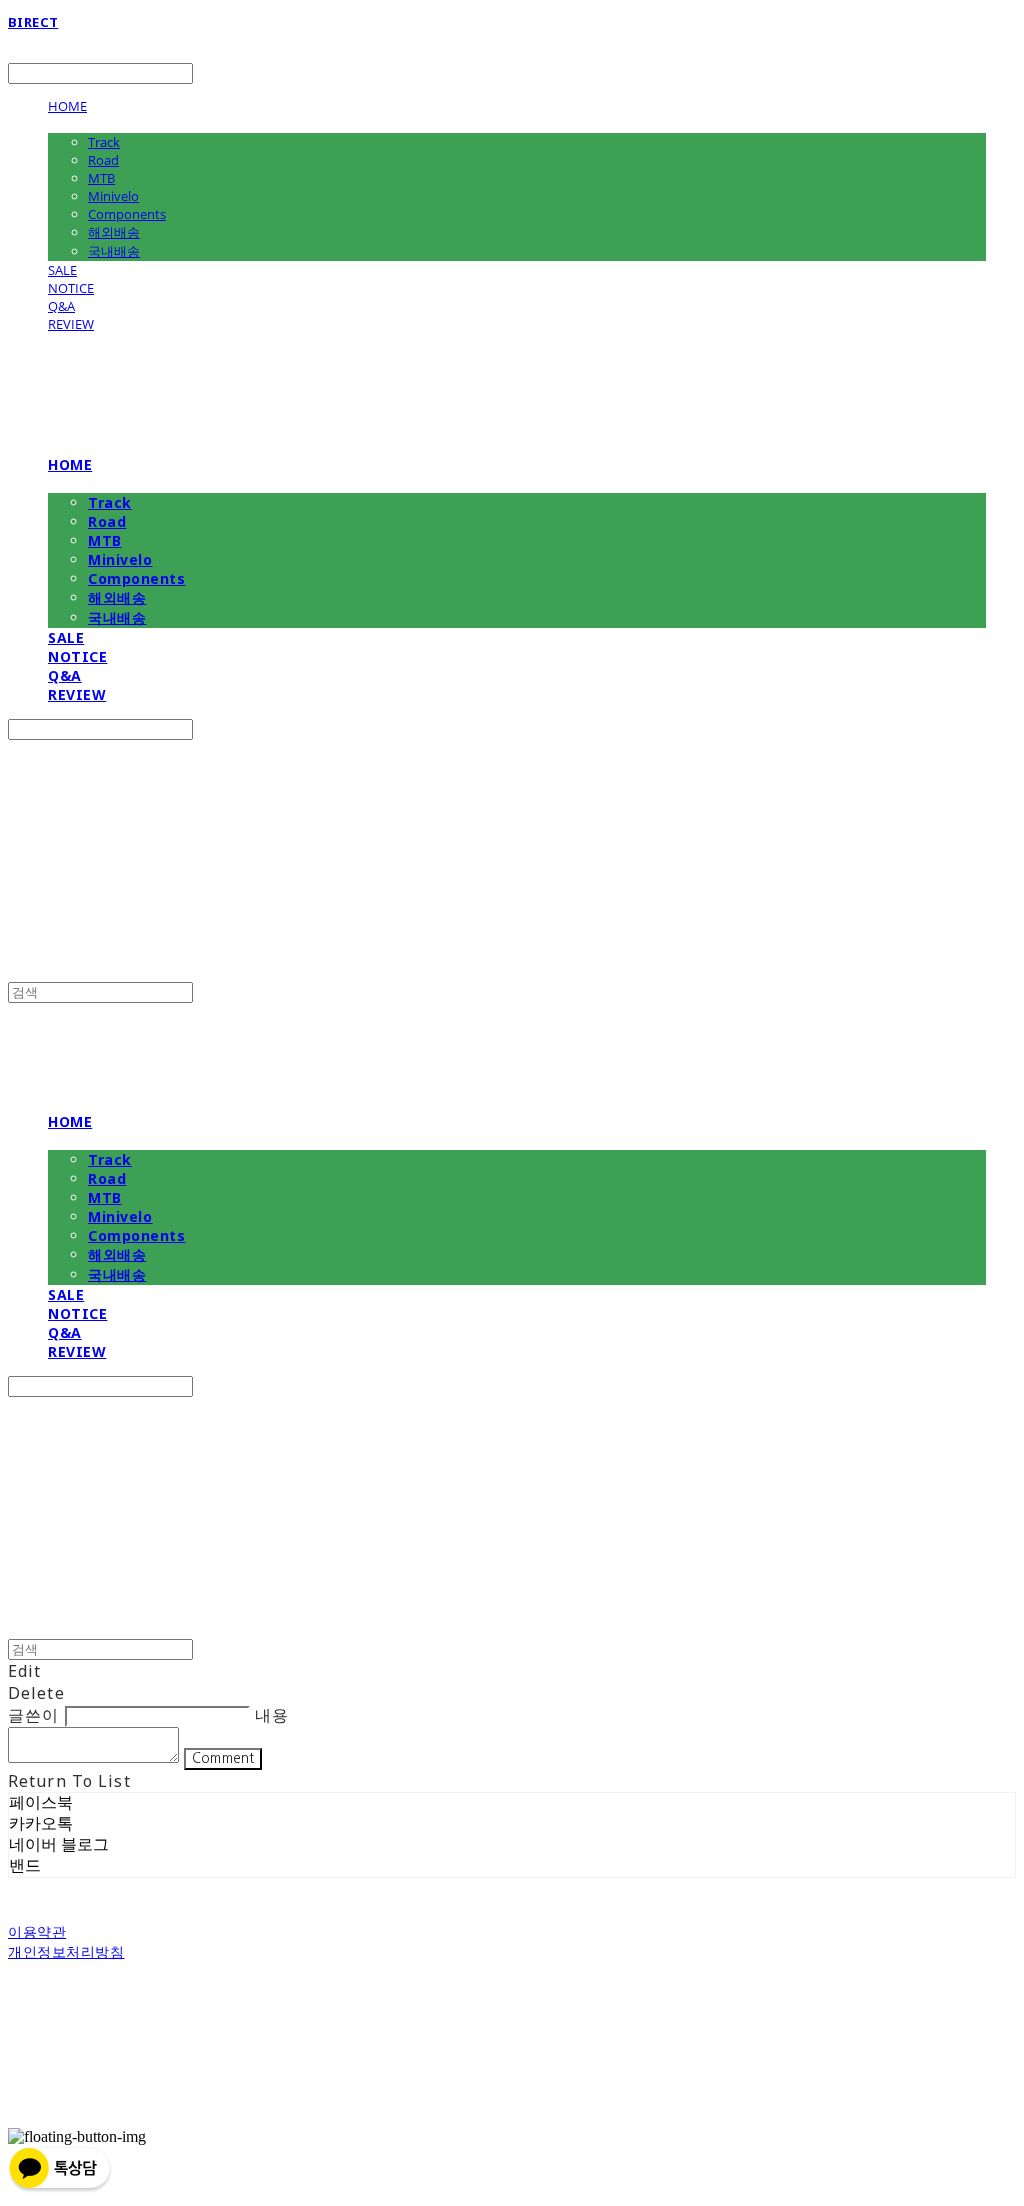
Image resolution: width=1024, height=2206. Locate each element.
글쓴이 (33, 1715)
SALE (62, 270)
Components (127, 214)
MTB (101, 178)
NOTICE (71, 288)
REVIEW (71, 324)
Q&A (61, 306)
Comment (223, 1758)
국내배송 (114, 251)
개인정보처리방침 (66, 1951)
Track (104, 142)
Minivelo (113, 196)
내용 (272, 1715)
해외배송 (114, 232)
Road (103, 160)
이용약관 (37, 1931)
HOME (67, 106)
